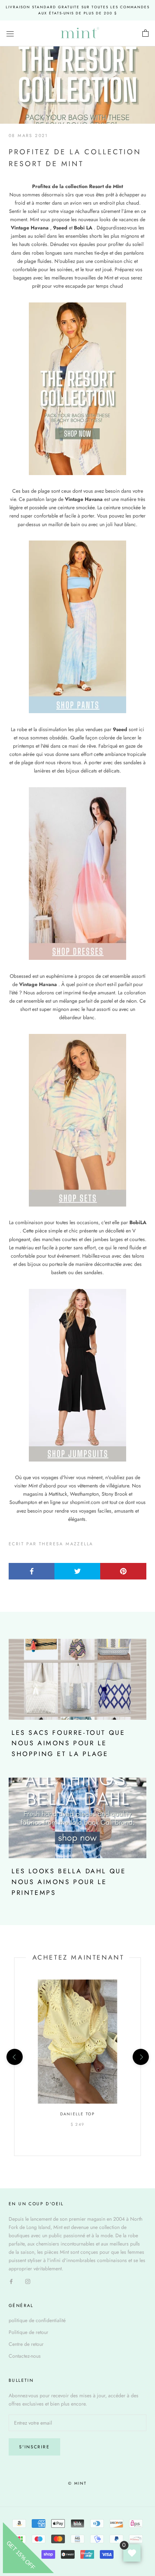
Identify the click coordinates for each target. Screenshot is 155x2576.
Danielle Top (77, 2114)
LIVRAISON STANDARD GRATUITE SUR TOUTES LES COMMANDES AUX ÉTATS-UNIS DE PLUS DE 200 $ (78, 10)
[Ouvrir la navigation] (10, 33)
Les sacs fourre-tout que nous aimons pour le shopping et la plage (68, 1743)
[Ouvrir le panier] (145, 33)
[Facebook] (11, 2281)
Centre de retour (26, 2344)
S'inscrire (34, 2447)
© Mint (77, 2483)
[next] (140, 2057)
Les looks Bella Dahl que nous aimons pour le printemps (69, 1882)
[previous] (14, 2057)
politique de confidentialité (37, 2320)
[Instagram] (28, 2281)
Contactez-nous (25, 2356)
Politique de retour (28, 2332)
